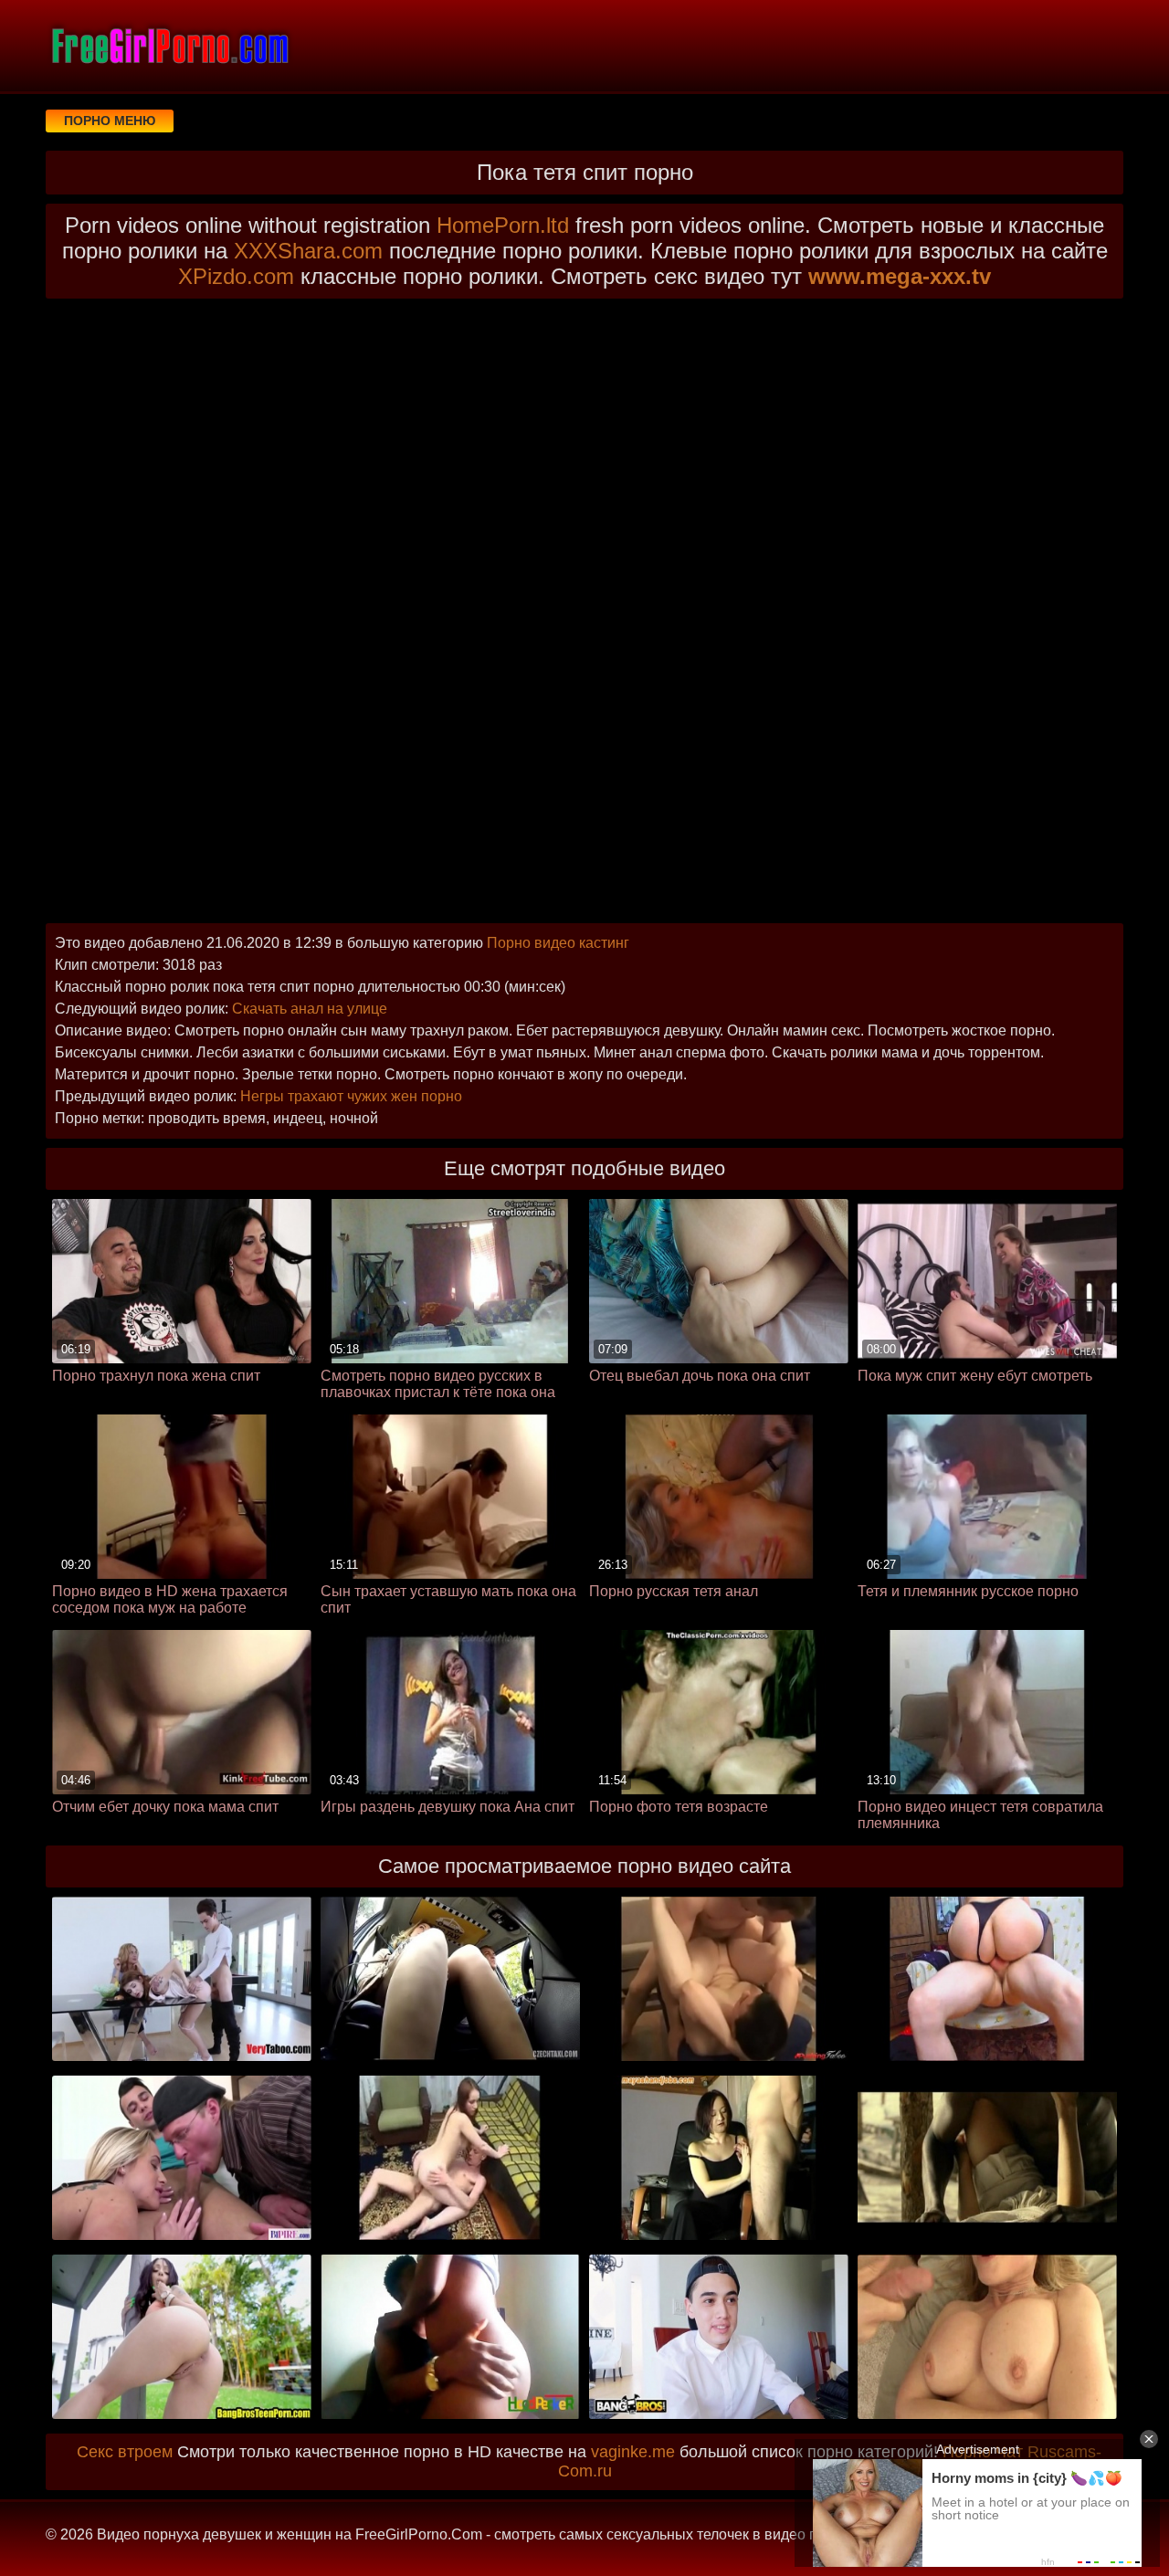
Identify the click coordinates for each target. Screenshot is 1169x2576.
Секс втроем (125, 2452)
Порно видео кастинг (558, 943)
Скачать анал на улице (310, 1009)
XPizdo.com (236, 276)
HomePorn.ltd (503, 225)
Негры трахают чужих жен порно (351, 1096)
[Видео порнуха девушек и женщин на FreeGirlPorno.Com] (169, 46)
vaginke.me (633, 2452)
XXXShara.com (308, 251)
